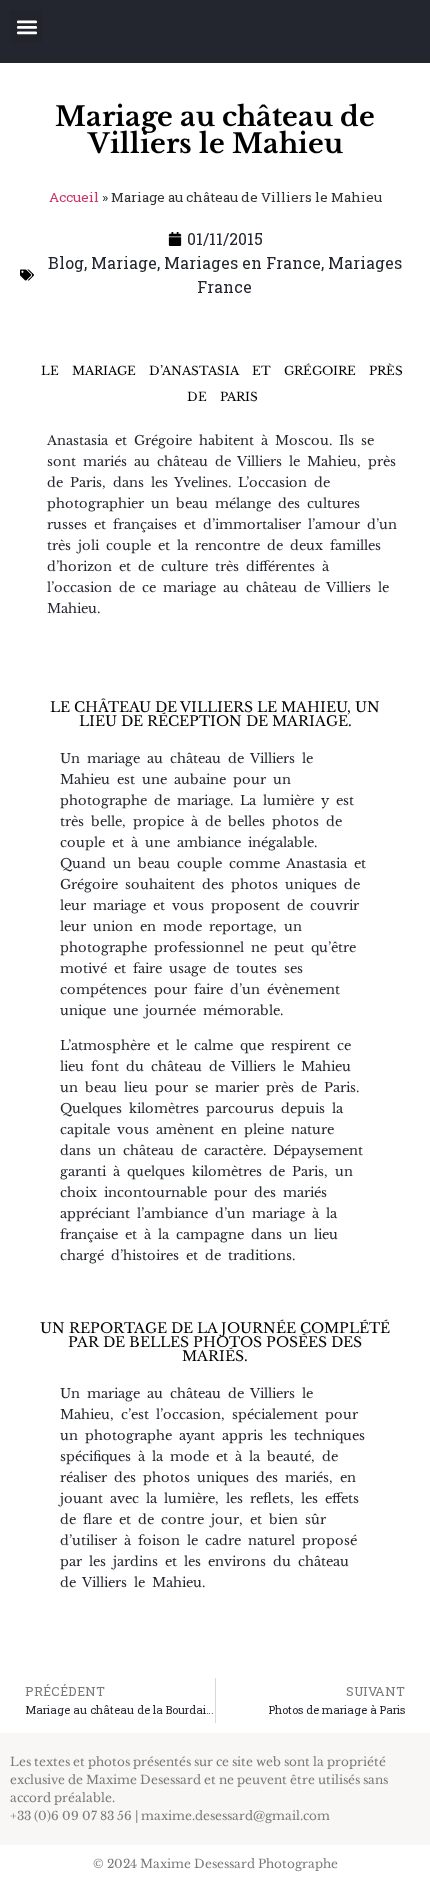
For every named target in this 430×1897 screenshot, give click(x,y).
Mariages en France (242, 262)
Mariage (124, 262)
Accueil (74, 197)
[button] (26, 26)
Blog (66, 262)
